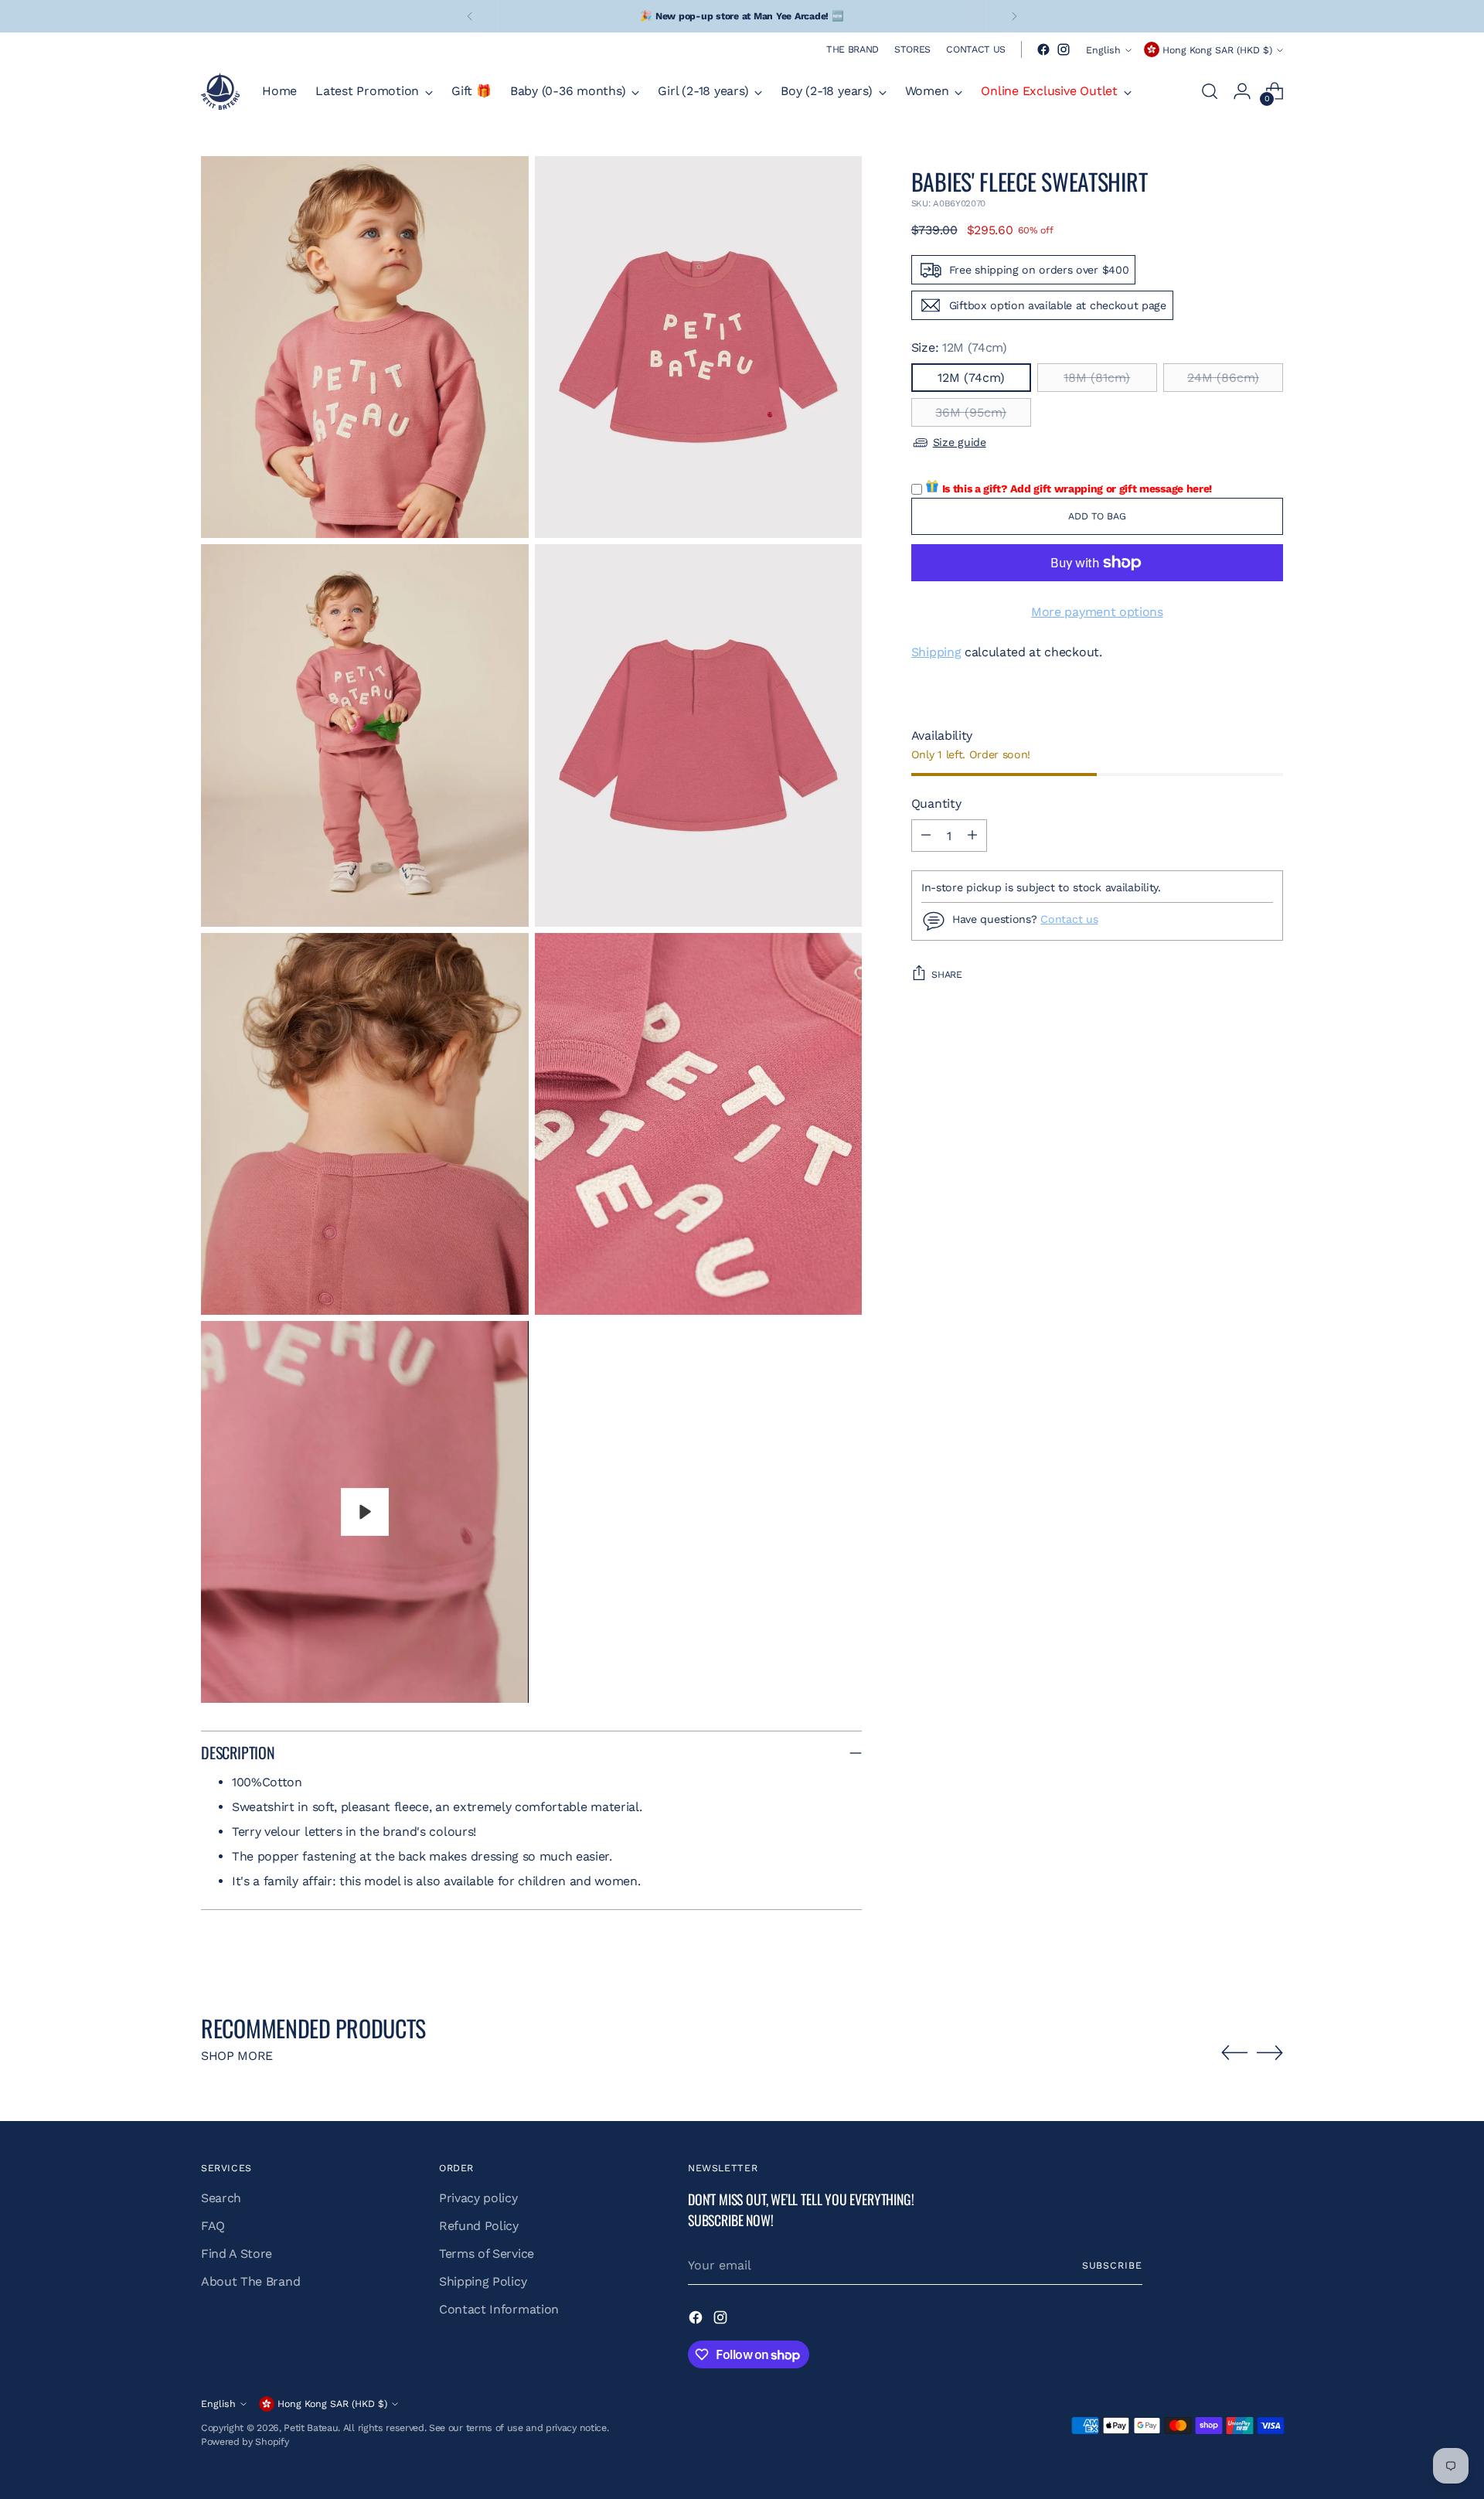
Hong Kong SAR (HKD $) (1217, 50)
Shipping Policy (483, 2281)
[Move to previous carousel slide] (1234, 2053)
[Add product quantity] (972, 836)
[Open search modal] (1210, 91)
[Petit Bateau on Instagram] (1064, 49)
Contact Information (499, 2309)
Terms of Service (487, 2254)
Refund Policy (479, 2226)
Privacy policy (478, 2198)
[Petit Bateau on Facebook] (1043, 49)
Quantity (936, 803)
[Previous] (470, 16)
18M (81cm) (1097, 378)
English (1103, 50)
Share (947, 974)
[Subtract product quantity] (926, 836)
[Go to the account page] (1242, 91)
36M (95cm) (971, 412)
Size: (959, 347)
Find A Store (237, 2254)
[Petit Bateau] (220, 91)
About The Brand (250, 2281)
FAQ (213, 2226)
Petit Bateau (311, 2428)
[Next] (1014, 16)
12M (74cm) (971, 378)
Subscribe (1112, 2265)
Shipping (936, 652)
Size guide (960, 442)
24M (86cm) (1223, 378)
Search (221, 2198)
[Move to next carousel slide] (1270, 2052)
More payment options (1097, 612)
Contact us (1069, 919)
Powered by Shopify (245, 2441)
